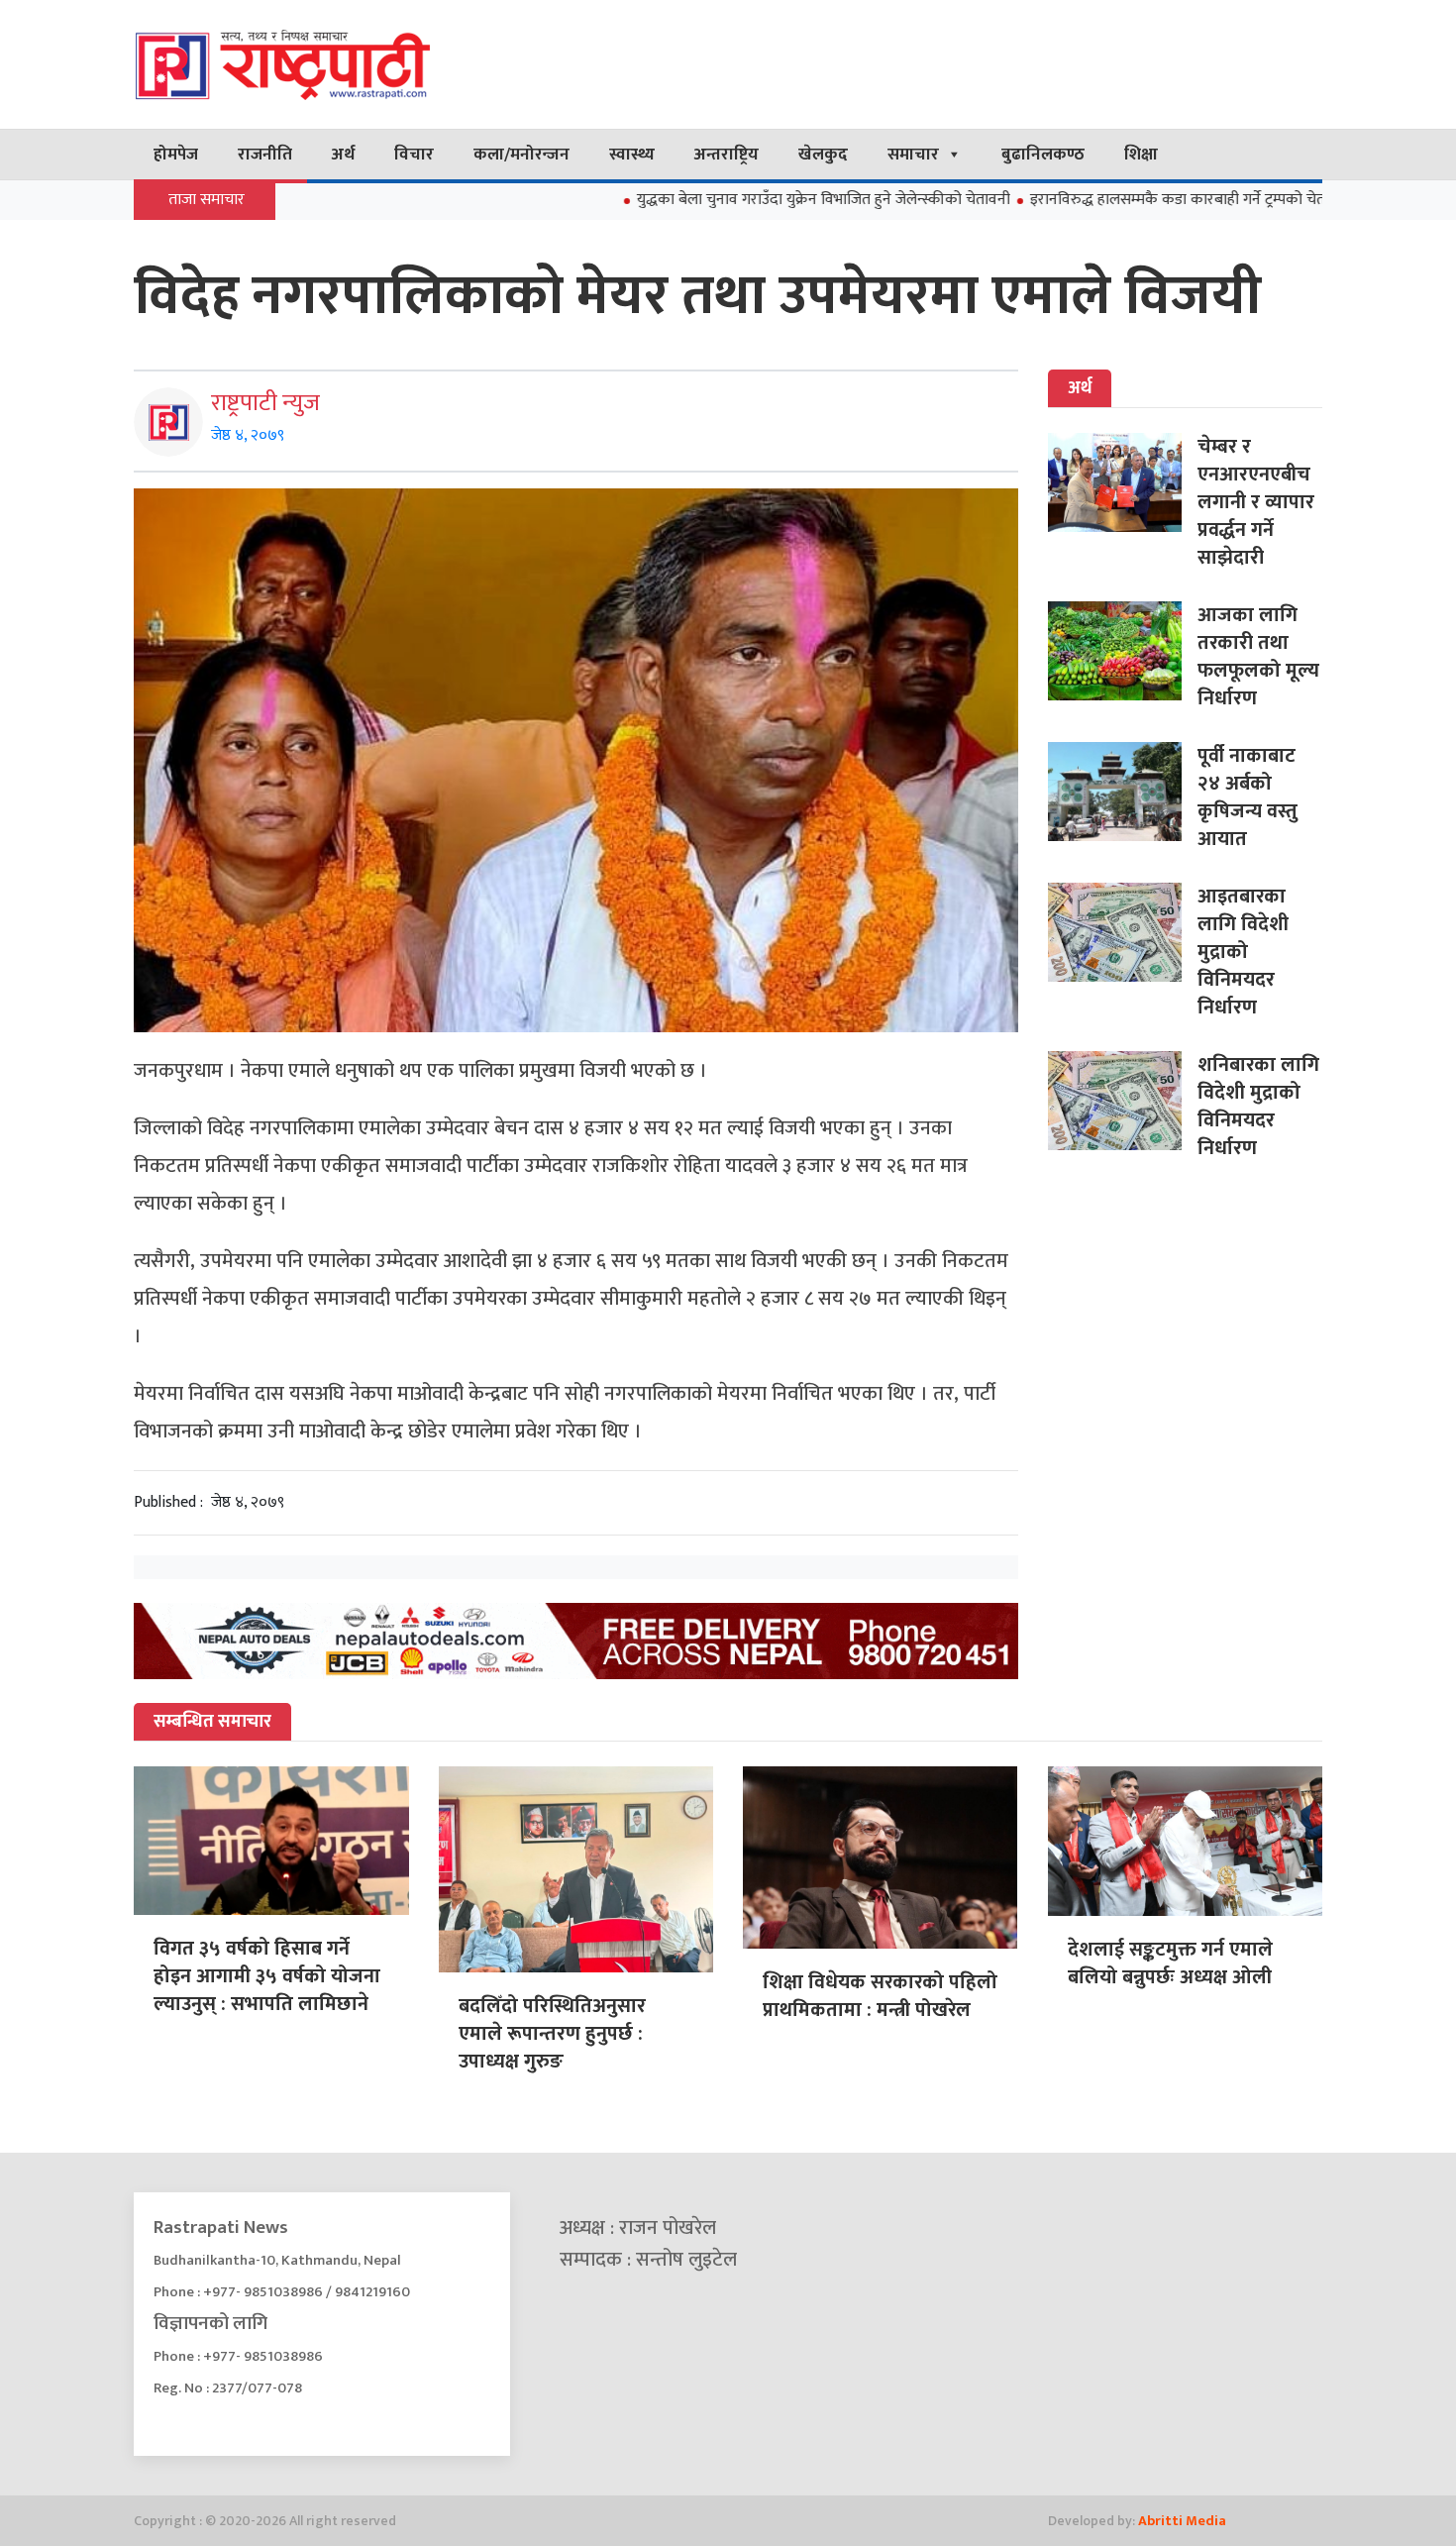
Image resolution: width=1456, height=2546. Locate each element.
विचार (414, 155)
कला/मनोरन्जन (521, 155)
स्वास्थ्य (632, 155)
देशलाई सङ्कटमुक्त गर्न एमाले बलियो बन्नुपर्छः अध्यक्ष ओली (1170, 1963)
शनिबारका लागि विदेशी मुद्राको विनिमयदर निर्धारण (1258, 1107)
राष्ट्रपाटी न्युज (265, 403)
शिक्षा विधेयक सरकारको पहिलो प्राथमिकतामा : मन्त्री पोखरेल (880, 1996)
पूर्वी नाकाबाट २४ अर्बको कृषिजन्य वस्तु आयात (1248, 797)
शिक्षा (1141, 155)
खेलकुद (823, 155)
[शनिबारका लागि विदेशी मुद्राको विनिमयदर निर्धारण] (1123, 1101)
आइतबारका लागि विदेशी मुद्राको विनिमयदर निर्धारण (1243, 952)
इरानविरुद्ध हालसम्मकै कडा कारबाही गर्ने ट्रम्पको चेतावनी (1099, 200)
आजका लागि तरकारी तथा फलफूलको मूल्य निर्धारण (1258, 657)
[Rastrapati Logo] (322, 64)
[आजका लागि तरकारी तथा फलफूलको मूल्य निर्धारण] (1123, 651)
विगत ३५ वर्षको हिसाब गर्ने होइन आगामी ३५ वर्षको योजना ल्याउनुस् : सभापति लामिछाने (267, 1976)
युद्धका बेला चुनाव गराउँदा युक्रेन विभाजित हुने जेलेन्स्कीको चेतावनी (732, 200)
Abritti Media (1182, 2521)
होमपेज (176, 155)
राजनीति (265, 155)
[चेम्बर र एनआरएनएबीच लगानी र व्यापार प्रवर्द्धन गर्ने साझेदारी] (1123, 482)
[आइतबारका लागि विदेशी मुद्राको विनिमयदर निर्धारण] (1123, 932)
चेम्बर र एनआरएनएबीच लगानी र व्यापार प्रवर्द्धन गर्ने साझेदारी (1256, 502)
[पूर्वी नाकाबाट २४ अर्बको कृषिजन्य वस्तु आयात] (1123, 792)
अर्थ (343, 155)
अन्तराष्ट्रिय (727, 155)
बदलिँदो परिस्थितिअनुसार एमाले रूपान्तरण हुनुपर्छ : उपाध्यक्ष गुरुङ (552, 2034)
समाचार (913, 155)
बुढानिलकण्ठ (1043, 155)
